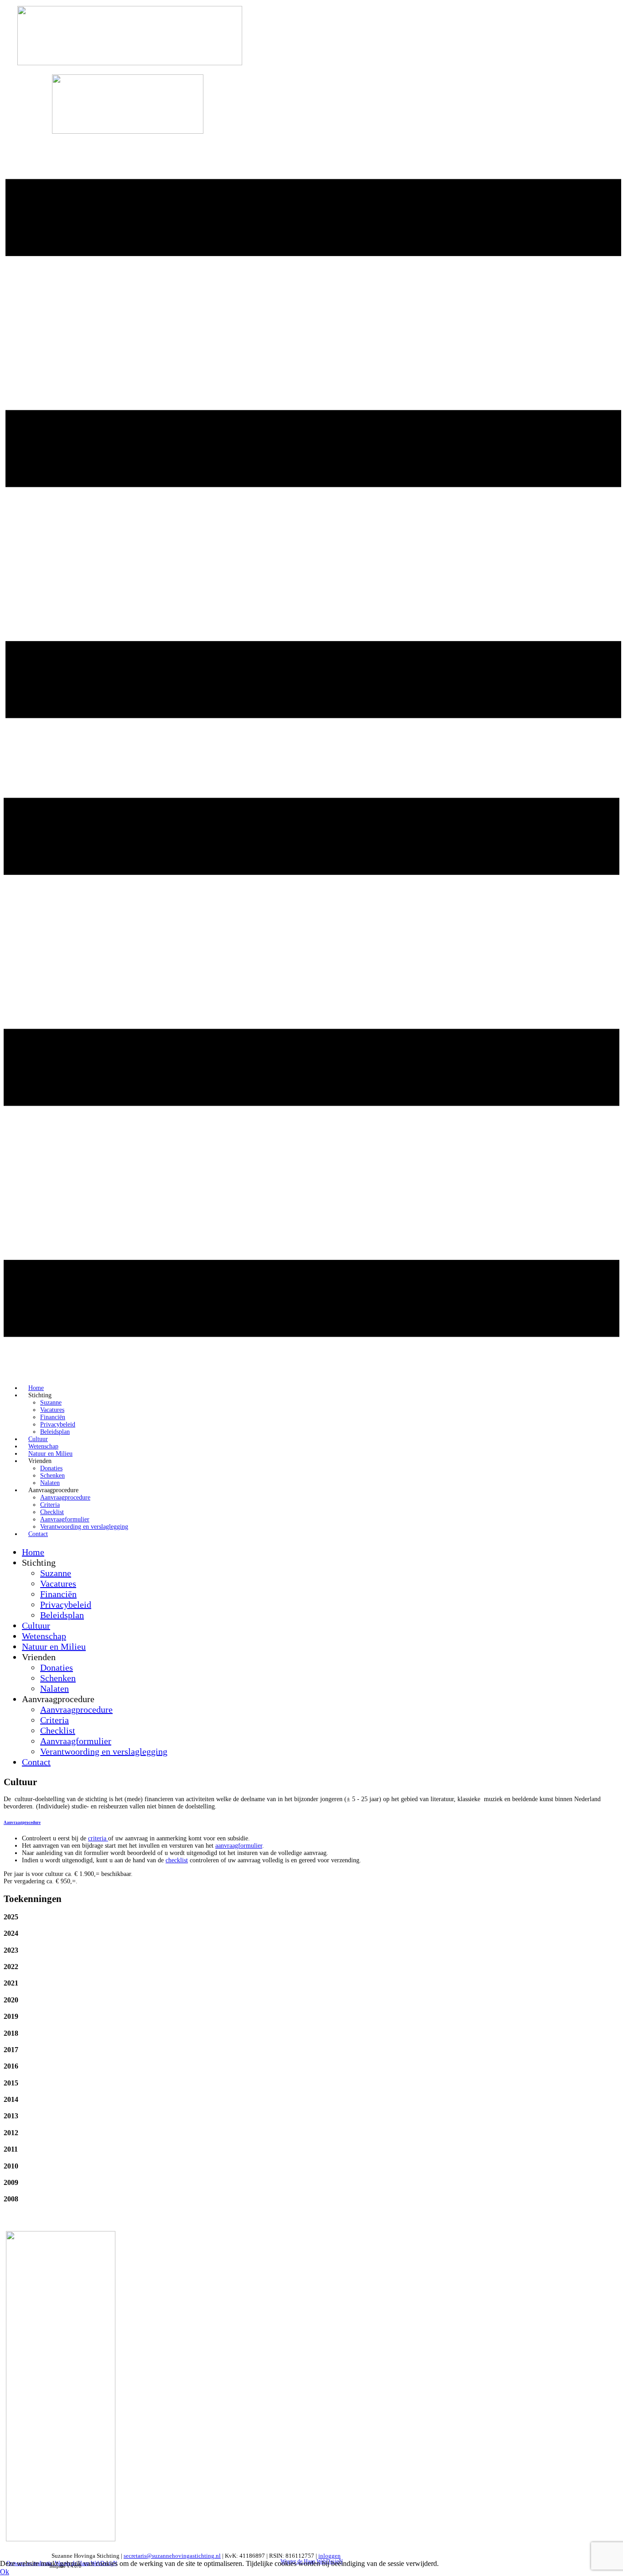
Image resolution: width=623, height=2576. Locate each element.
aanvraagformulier (239, 1846)
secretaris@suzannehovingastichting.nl (172, 2556)
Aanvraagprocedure (22, 1823)
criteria (98, 1838)
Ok (5, 2572)
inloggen (330, 2556)
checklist (177, 1860)
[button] (311, 1917)
